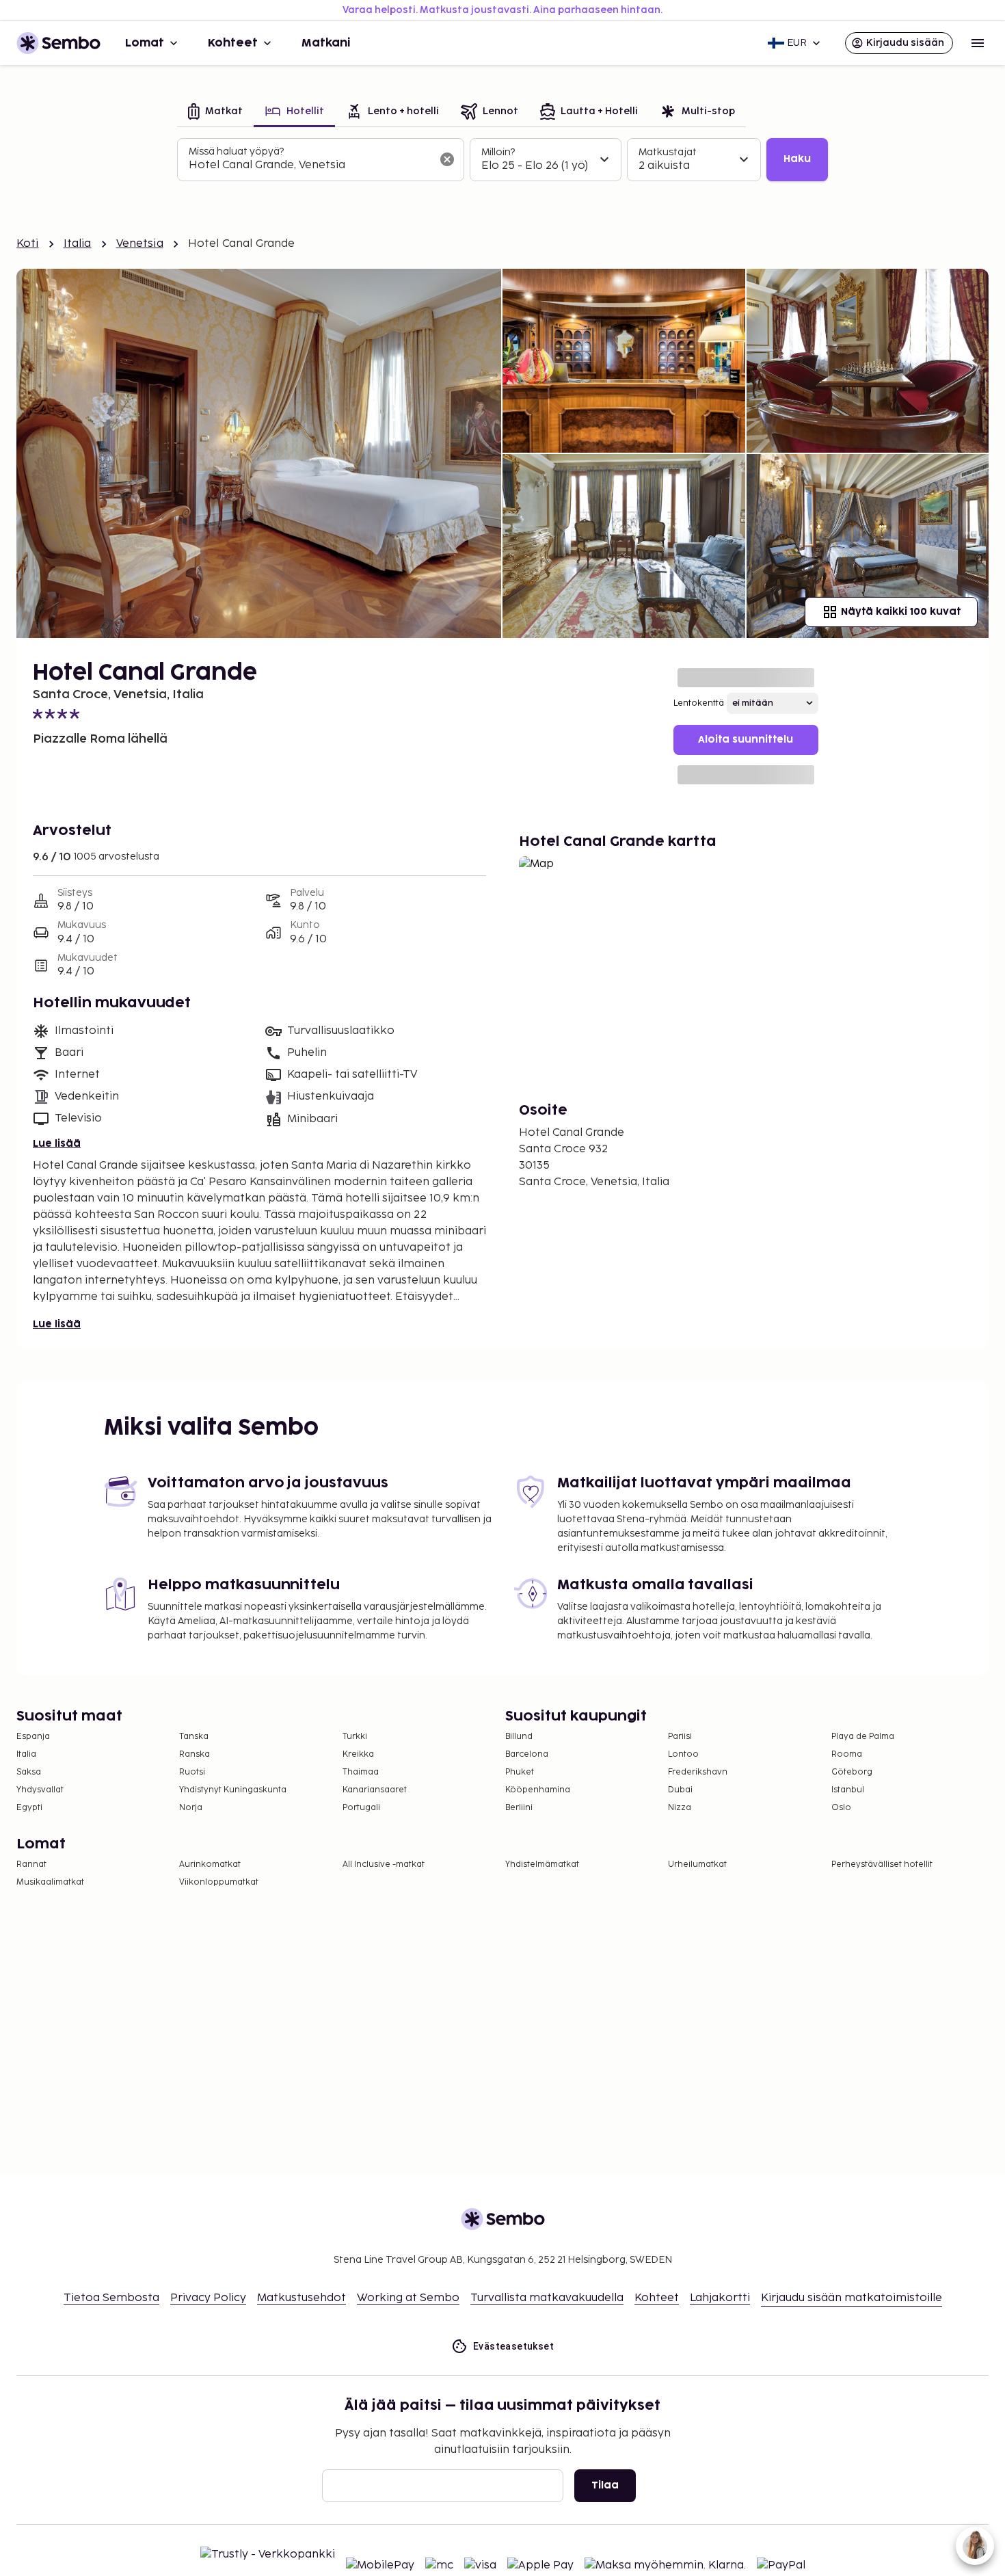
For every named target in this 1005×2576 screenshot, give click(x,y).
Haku (797, 159)
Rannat (31, 1864)
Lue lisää (57, 1144)
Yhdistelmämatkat (542, 1864)
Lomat (145, 43)
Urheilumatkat (697, 1864)
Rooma (847, 1754)
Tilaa (605, 2485)
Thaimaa (361, 1772)
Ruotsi (192, 1772)
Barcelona (527, 1754)
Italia (78, 244)
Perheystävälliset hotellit (882, 1864)
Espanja (33, 1737)
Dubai (680, 1790)
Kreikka (358, 1754)
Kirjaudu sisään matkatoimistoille (852, 2298)
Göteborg (852, 1772)
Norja (191, 1808)
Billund (519, 1737)
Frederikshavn (698, 1772)
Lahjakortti (720, 2298)
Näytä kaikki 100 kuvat (901, 612)
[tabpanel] (502, 160)
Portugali (361, 1808)
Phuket (520, 1772)
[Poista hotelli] (447, 159)
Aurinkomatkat (210, 1864)
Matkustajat (668, 152)
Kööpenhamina (538, 1790)
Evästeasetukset (513, 2346)
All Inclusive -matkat (384, 1864)
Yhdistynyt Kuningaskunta (233, 1790)
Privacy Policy (208, 2298)
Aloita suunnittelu (746, 740)
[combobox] (310, 165)
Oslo (841, 1808)
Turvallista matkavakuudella (547, 2298)
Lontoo (683, 1754)
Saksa (29, 1772)
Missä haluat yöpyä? (236, 151)
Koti (28, 244)
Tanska (194, 1737)
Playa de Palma (863, 1737)
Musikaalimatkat (50, 1882)
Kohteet (233, 43)
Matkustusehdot (301, 2298)
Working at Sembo (408, 2298)
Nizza (680, 1808)
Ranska (195, 1754)
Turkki (355, 1737)
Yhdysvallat (40, 1790)
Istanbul (848, 1790)
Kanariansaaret (375, 1790)
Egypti (29, 1808)
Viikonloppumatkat (219, 1882)
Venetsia (140, 244)
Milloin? (498, 152)
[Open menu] (978, 43)
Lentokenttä (699, 703)
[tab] (215, 112)
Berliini (519, 1808)
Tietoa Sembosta (111, 2298)
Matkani (326, 43)
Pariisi (680, 1737)
